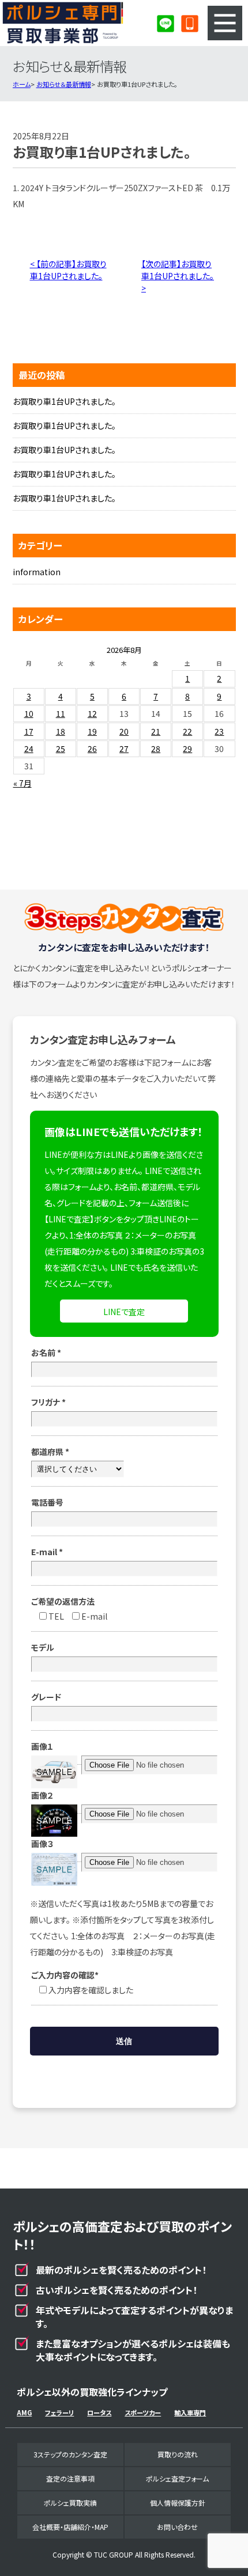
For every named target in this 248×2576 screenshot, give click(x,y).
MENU (225, 23)
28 (156, 749)
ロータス (99, 2412)
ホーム (22, 84)
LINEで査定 (124, 1312)
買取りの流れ (178, 2454)
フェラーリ (59, 2412)
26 (92, 749)
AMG (24, 2412)
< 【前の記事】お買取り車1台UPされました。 (68, 270)
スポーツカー (143, 2412)
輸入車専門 (190, 2412)
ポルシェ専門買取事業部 (63, 23)
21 (156, 731)
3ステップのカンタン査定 (70, 2454)
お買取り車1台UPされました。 (64, 401)
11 (61, 713)
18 (61, 731)
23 (219, 731)
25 (61, 749)
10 (29, 713)
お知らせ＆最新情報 (64, 84)
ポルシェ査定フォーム (177, 2478)
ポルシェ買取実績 (70, 2503)
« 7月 (22, 783)
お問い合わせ (177, 2527)
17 (29, 731)
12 (92, 713)
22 (187, 731)
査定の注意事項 (70, 2478)
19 (92, 731)
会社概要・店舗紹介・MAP (70, 2527)
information (37, 572)
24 (29, 749)
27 (124, 749)
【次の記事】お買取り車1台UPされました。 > (178, 276)
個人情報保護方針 (178, 2503)
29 (187, 749)
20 (124, 731)
